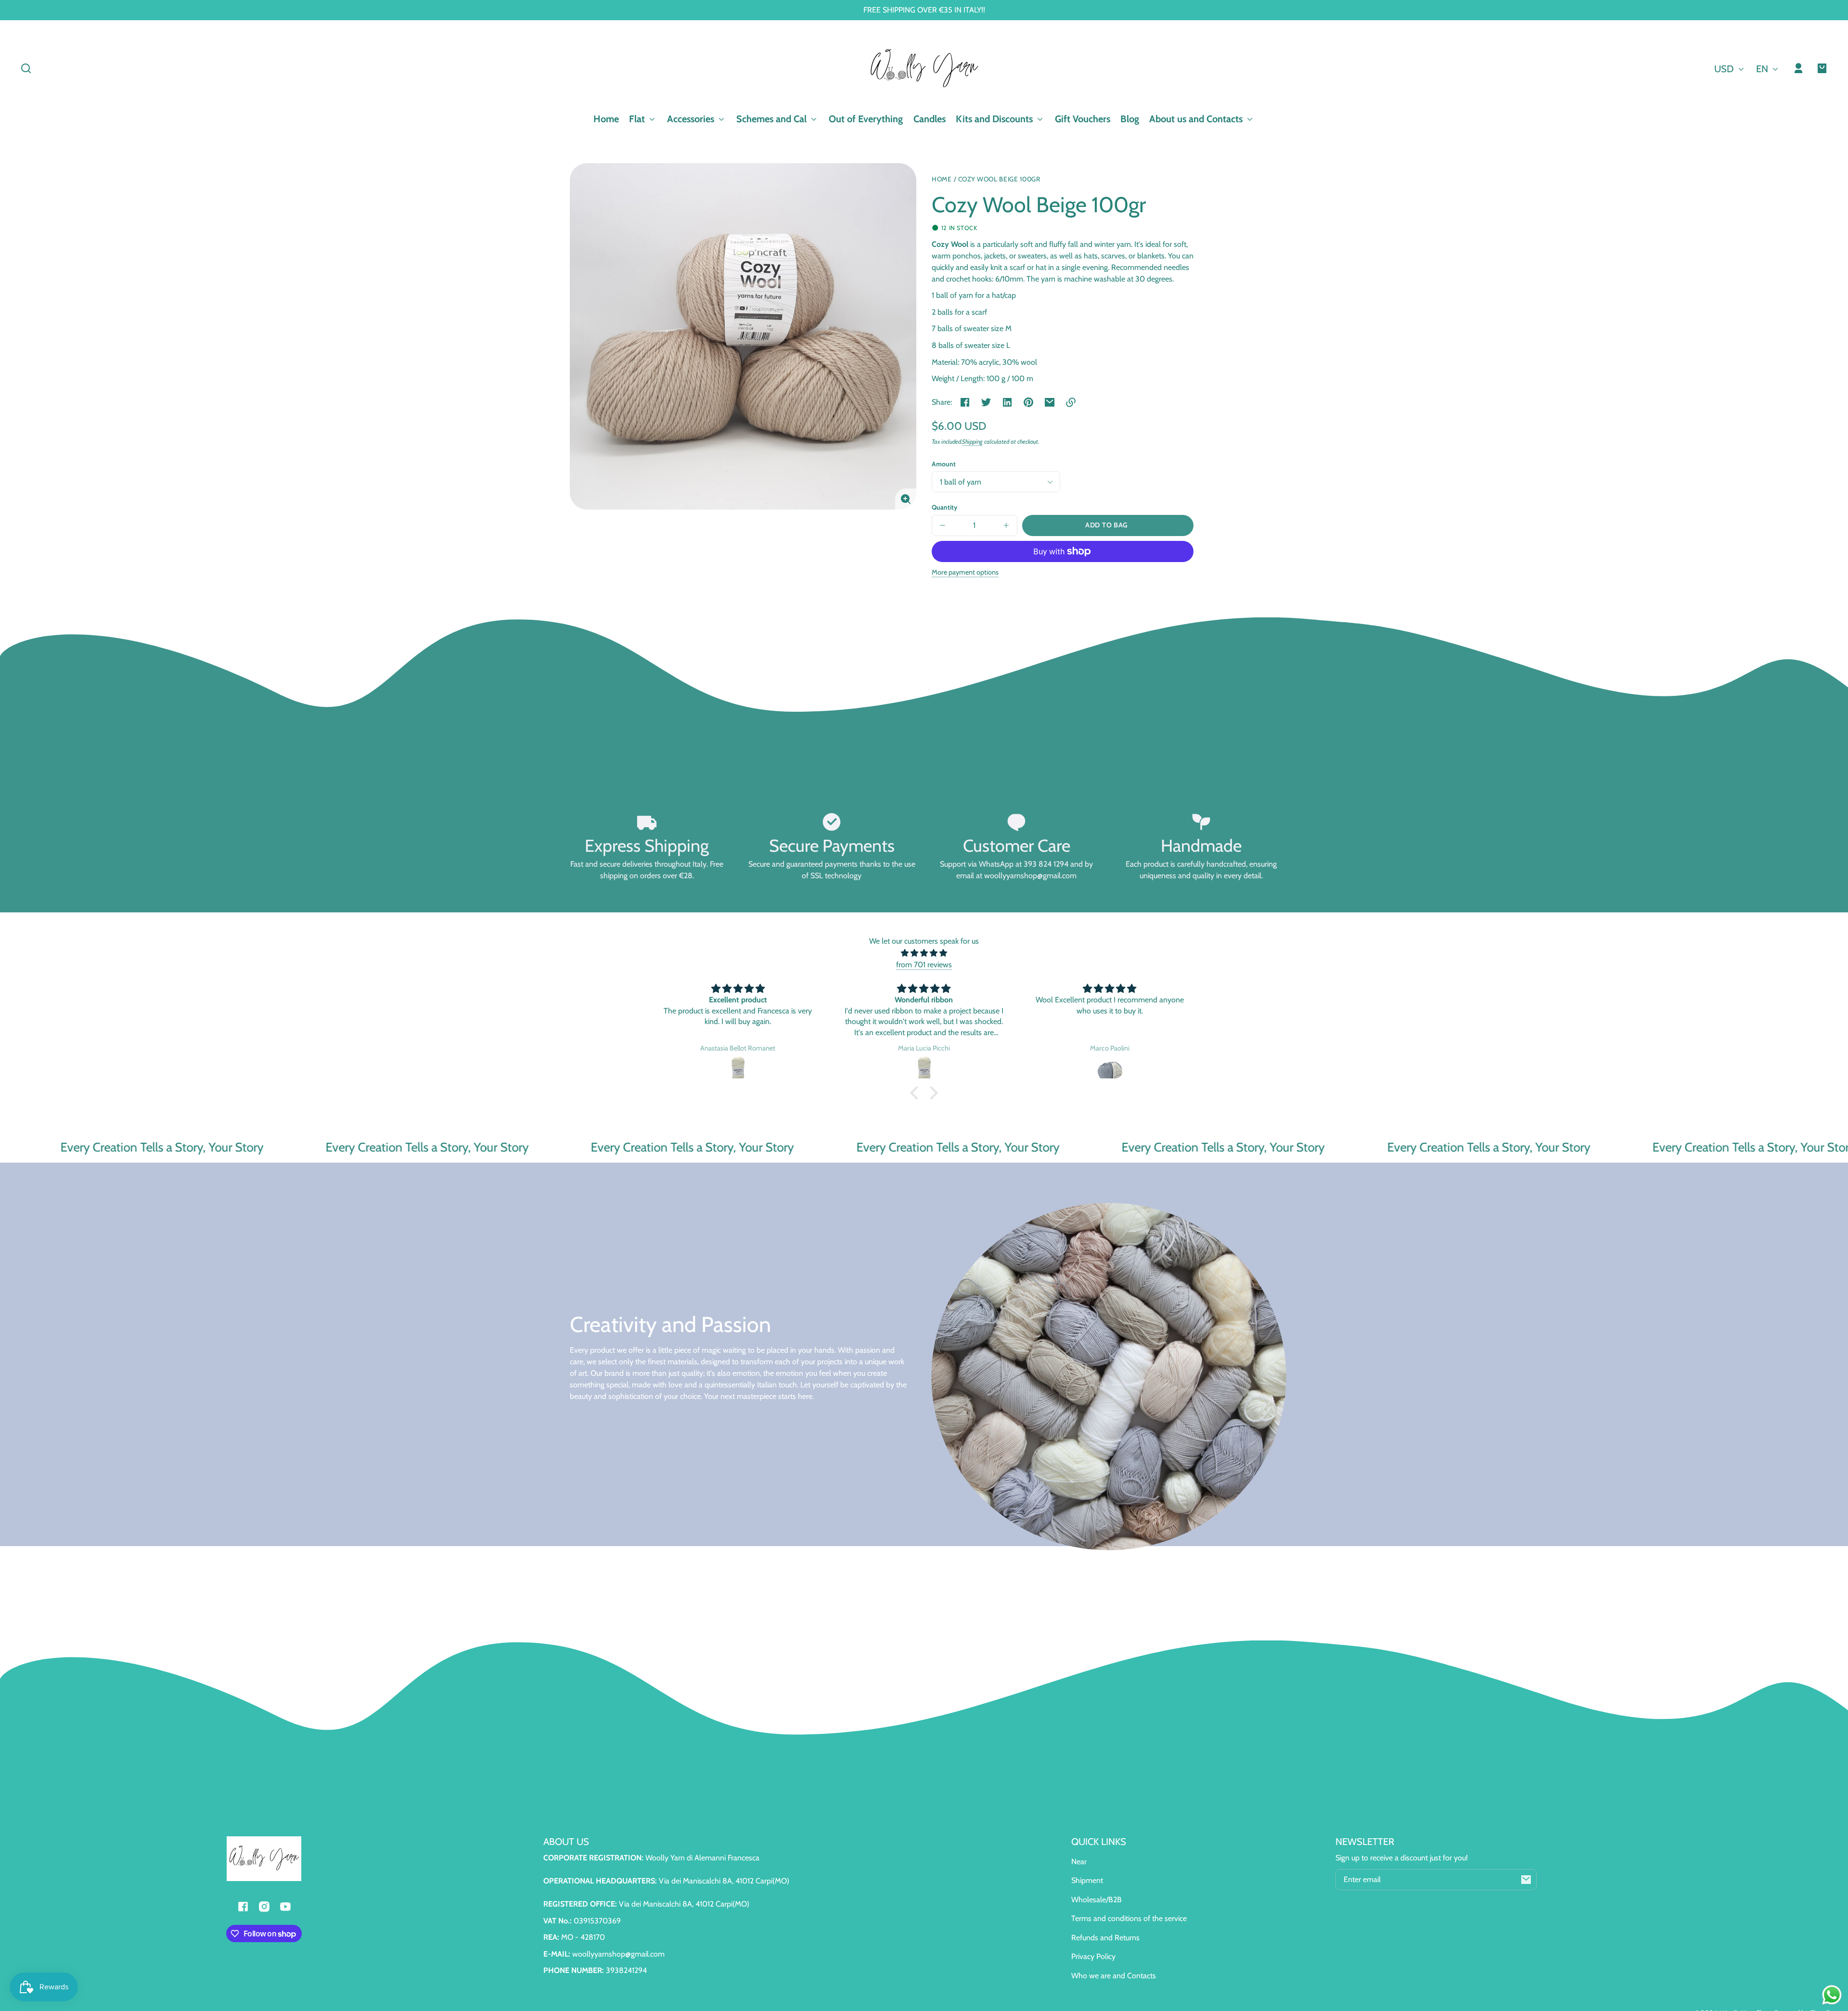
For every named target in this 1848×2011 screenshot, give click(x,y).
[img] (924, 953)
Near (1079, 1862)
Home (942, 179)
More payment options (965, 572)
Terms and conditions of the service (1129, 1918)
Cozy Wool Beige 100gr (999, 179)
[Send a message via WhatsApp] (1832, 1995)
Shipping (972, 442)
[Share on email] (1050, 402)
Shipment (1087, 1880)
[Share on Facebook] (965, 402)
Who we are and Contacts (1114, 1976)
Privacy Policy (1093, 1956)
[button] (26, 68)
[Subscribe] (1526, 1880)
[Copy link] (1071, 402)
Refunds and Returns (1105, 1938)
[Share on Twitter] (986, 402)
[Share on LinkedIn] (1007, 402)
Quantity (944, 507)
